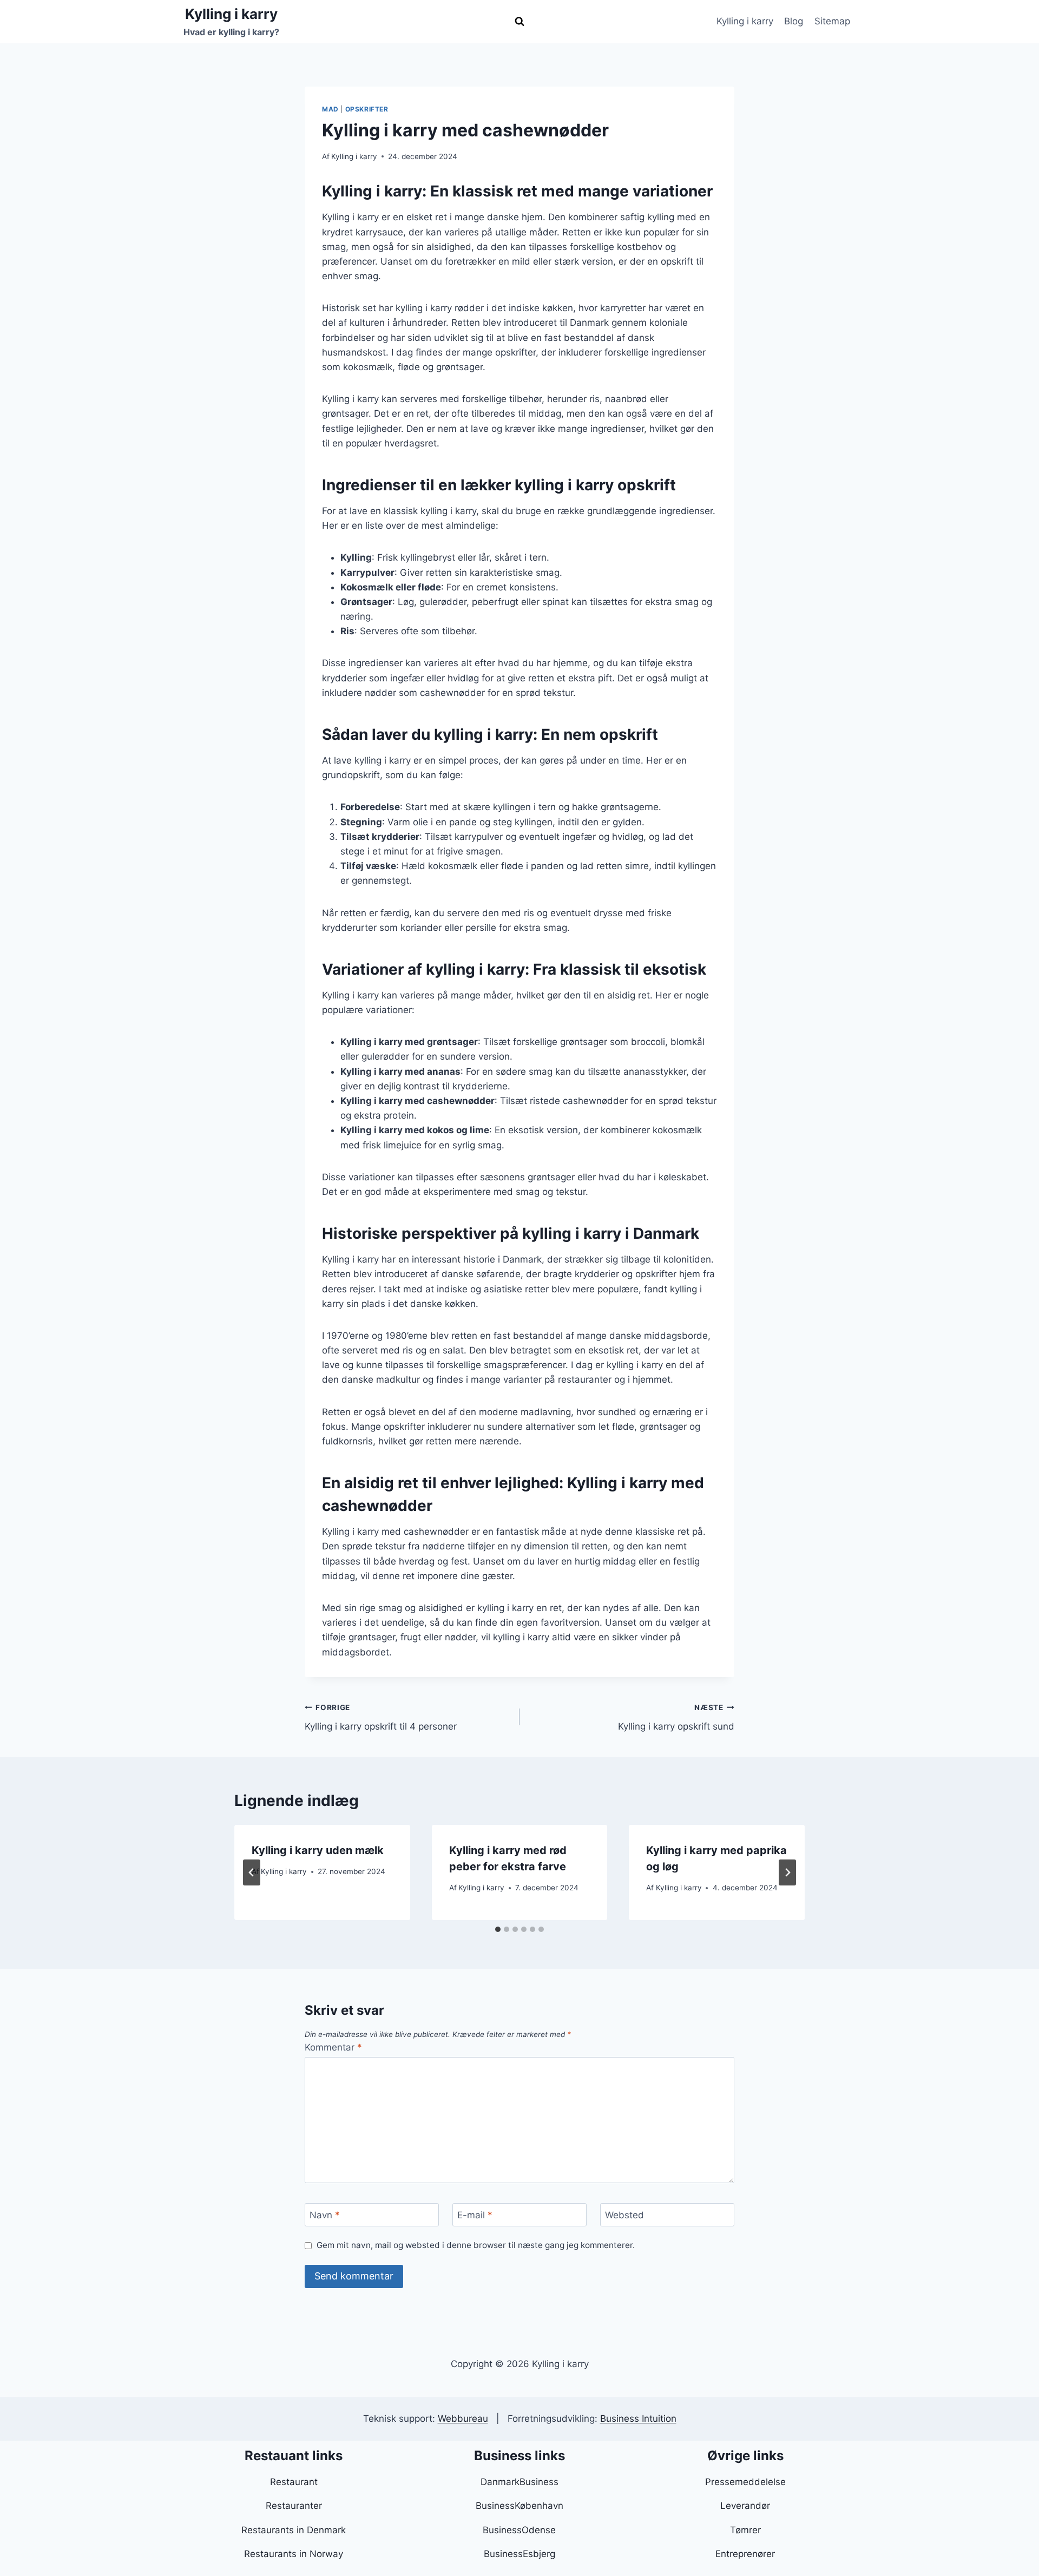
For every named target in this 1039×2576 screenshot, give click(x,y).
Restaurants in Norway (294, 2554)
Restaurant (294, 2482)
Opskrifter (367, 109)
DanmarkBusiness (519, 2482)
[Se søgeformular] (519, 22)
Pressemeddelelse (745, 2482)
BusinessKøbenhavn (519, 2506)
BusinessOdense (519, 2530)
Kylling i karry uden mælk (318, 1850)
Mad (330, 109)
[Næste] (787, 1872)
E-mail (475, 2215)
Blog (794, 21)
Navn (325, 2215)
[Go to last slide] (252, 1872)
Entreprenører (745, 2554)
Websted (624, 2215)
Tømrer (745, 2530)
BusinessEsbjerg (519, 2554)
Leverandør (745, 2506)
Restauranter (294, 2506)
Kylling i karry (745, 21)
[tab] (498, 1929)
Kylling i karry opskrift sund (676, 1717)
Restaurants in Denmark (294, 2530)
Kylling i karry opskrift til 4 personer (381, 1717)
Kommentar (333, 2047)
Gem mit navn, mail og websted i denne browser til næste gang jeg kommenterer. (476, 2245)
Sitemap (832, 21)
